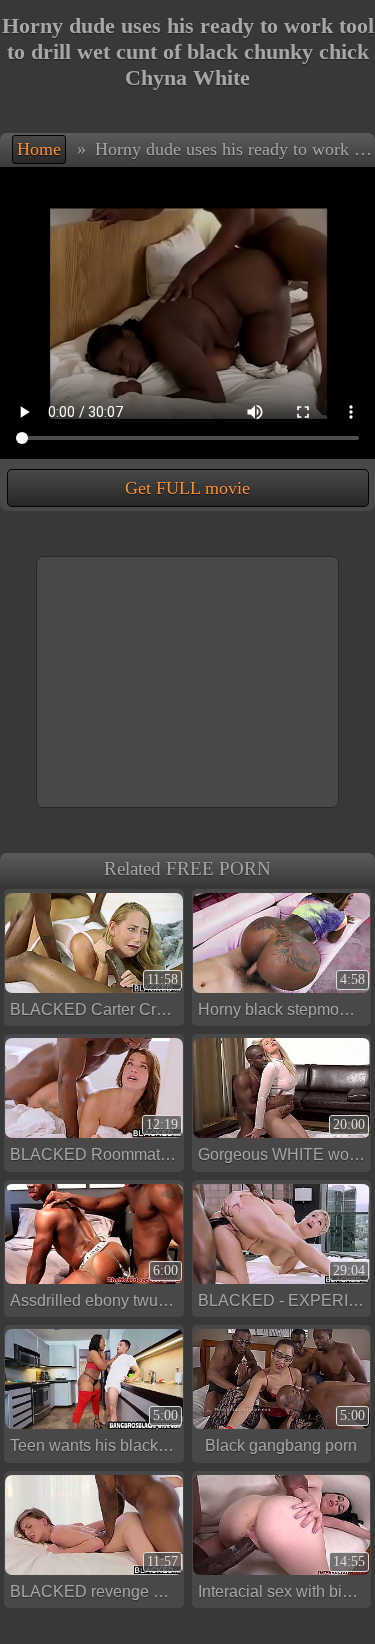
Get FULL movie (187, 488)
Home (39, 149)
